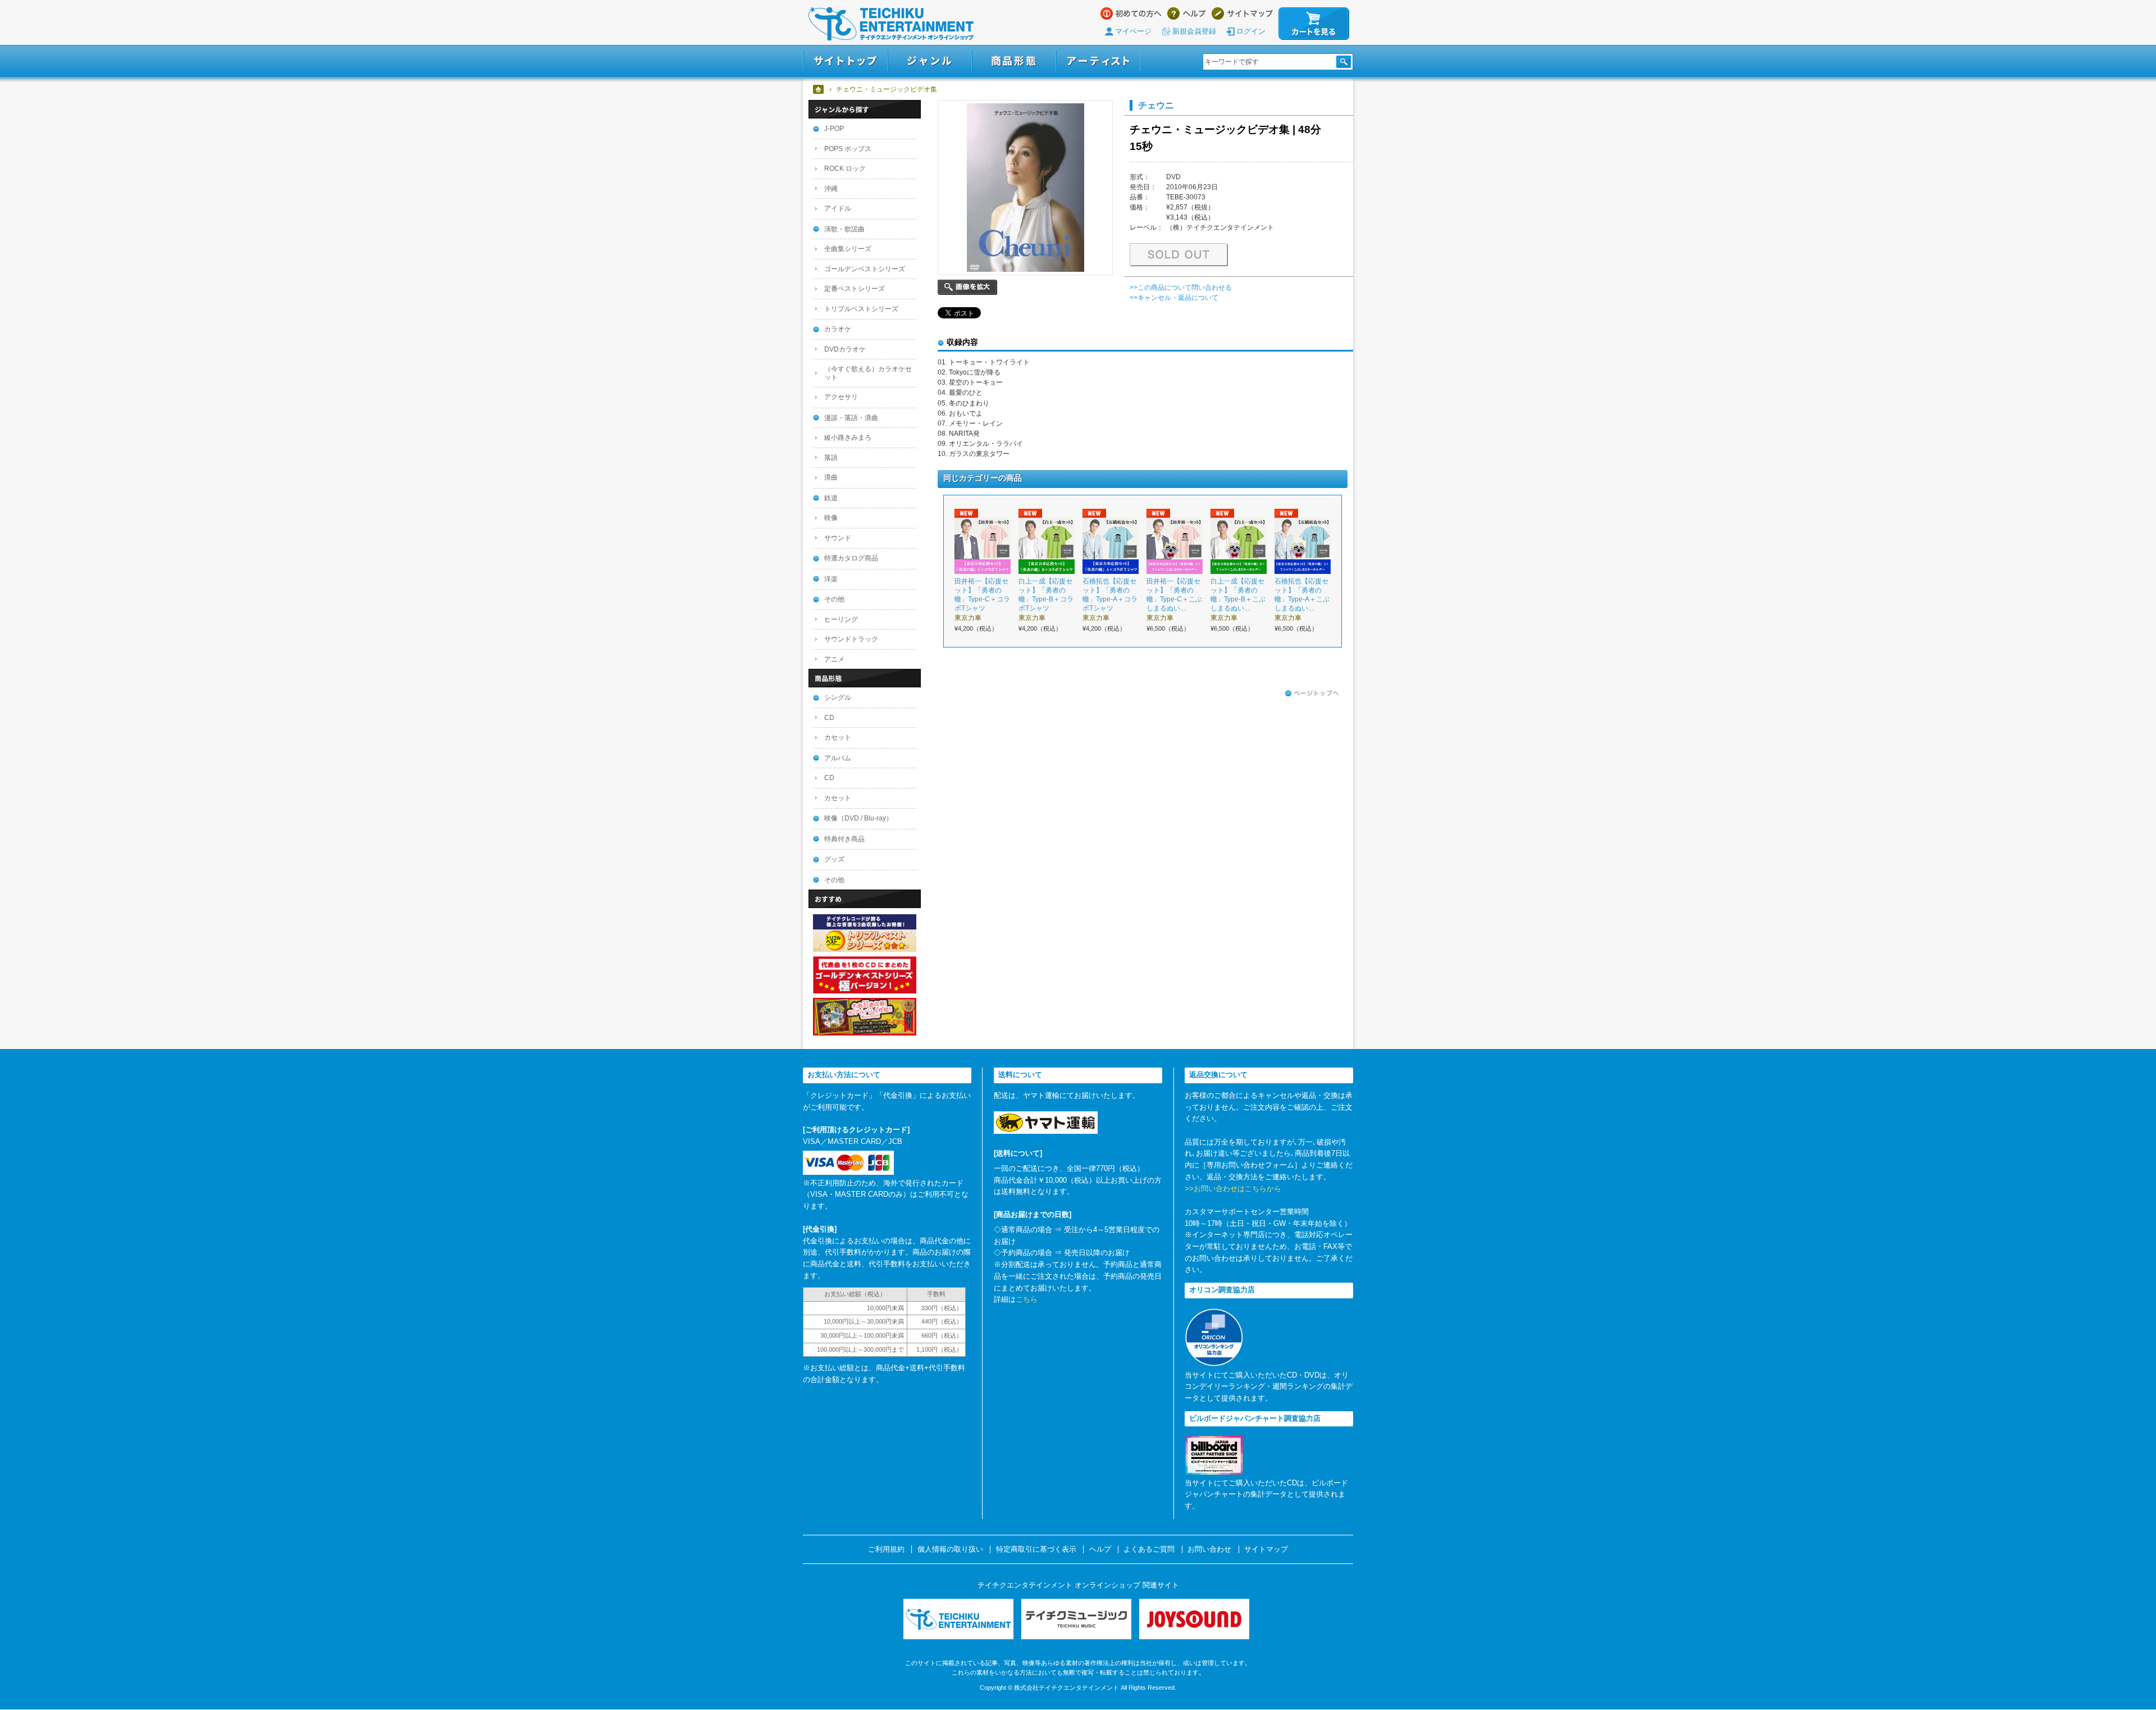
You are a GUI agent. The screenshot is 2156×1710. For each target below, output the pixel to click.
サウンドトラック (851, 639)
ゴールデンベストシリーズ (865, 269)
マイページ (1133, 31)
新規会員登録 (1194, 31)
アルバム (838, 758)
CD (829, 718)
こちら (1027, 1299)
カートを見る (1314, 24)
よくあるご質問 (1149, 1549)
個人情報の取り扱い (950, 1549)
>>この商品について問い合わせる (1181, 288)
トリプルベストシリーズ (861, 309)
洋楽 (831, 579)
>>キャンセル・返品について (1174, 298)
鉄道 (831, 498)
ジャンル (930, 61)
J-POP (834, 129)
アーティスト (1098, 61)
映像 (831, 518)
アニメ (834, 659)
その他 (834, 599)
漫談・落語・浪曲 (851, 418)
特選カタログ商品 (851, 558)
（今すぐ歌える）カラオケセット (868, 373)
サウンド (838, 538)
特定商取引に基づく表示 (1036, 1549)
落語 (831, 458)
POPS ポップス (848, 149)
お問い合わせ (1209, 1549)
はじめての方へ (1131, 13)
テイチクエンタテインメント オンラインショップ (891, 24)
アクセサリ (841, 397)
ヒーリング (841, 619)
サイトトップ (845, 61)
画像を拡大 (967, 287)
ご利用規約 (886, 1549)
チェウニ (1156, 105)
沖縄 (831, 189)
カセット (838, 737)
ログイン (1251, 31)
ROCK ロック (845, 168)
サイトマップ (1242, 13)
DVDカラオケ (845, 349)
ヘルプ (1187, 13)
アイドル (838, 208)
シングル (838, 697)
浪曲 (831, 477)
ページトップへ (1312, 694)
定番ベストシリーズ (855, 289)
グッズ (834, 859)
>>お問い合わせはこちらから (1233, 1189)
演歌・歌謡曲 (844, 229)
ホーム (819, 89)
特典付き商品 (844, 839)
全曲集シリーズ (848, 249)
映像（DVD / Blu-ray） (858, 818)
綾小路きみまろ (848, 437)
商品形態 (1014, 61)
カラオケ (838, 329)
